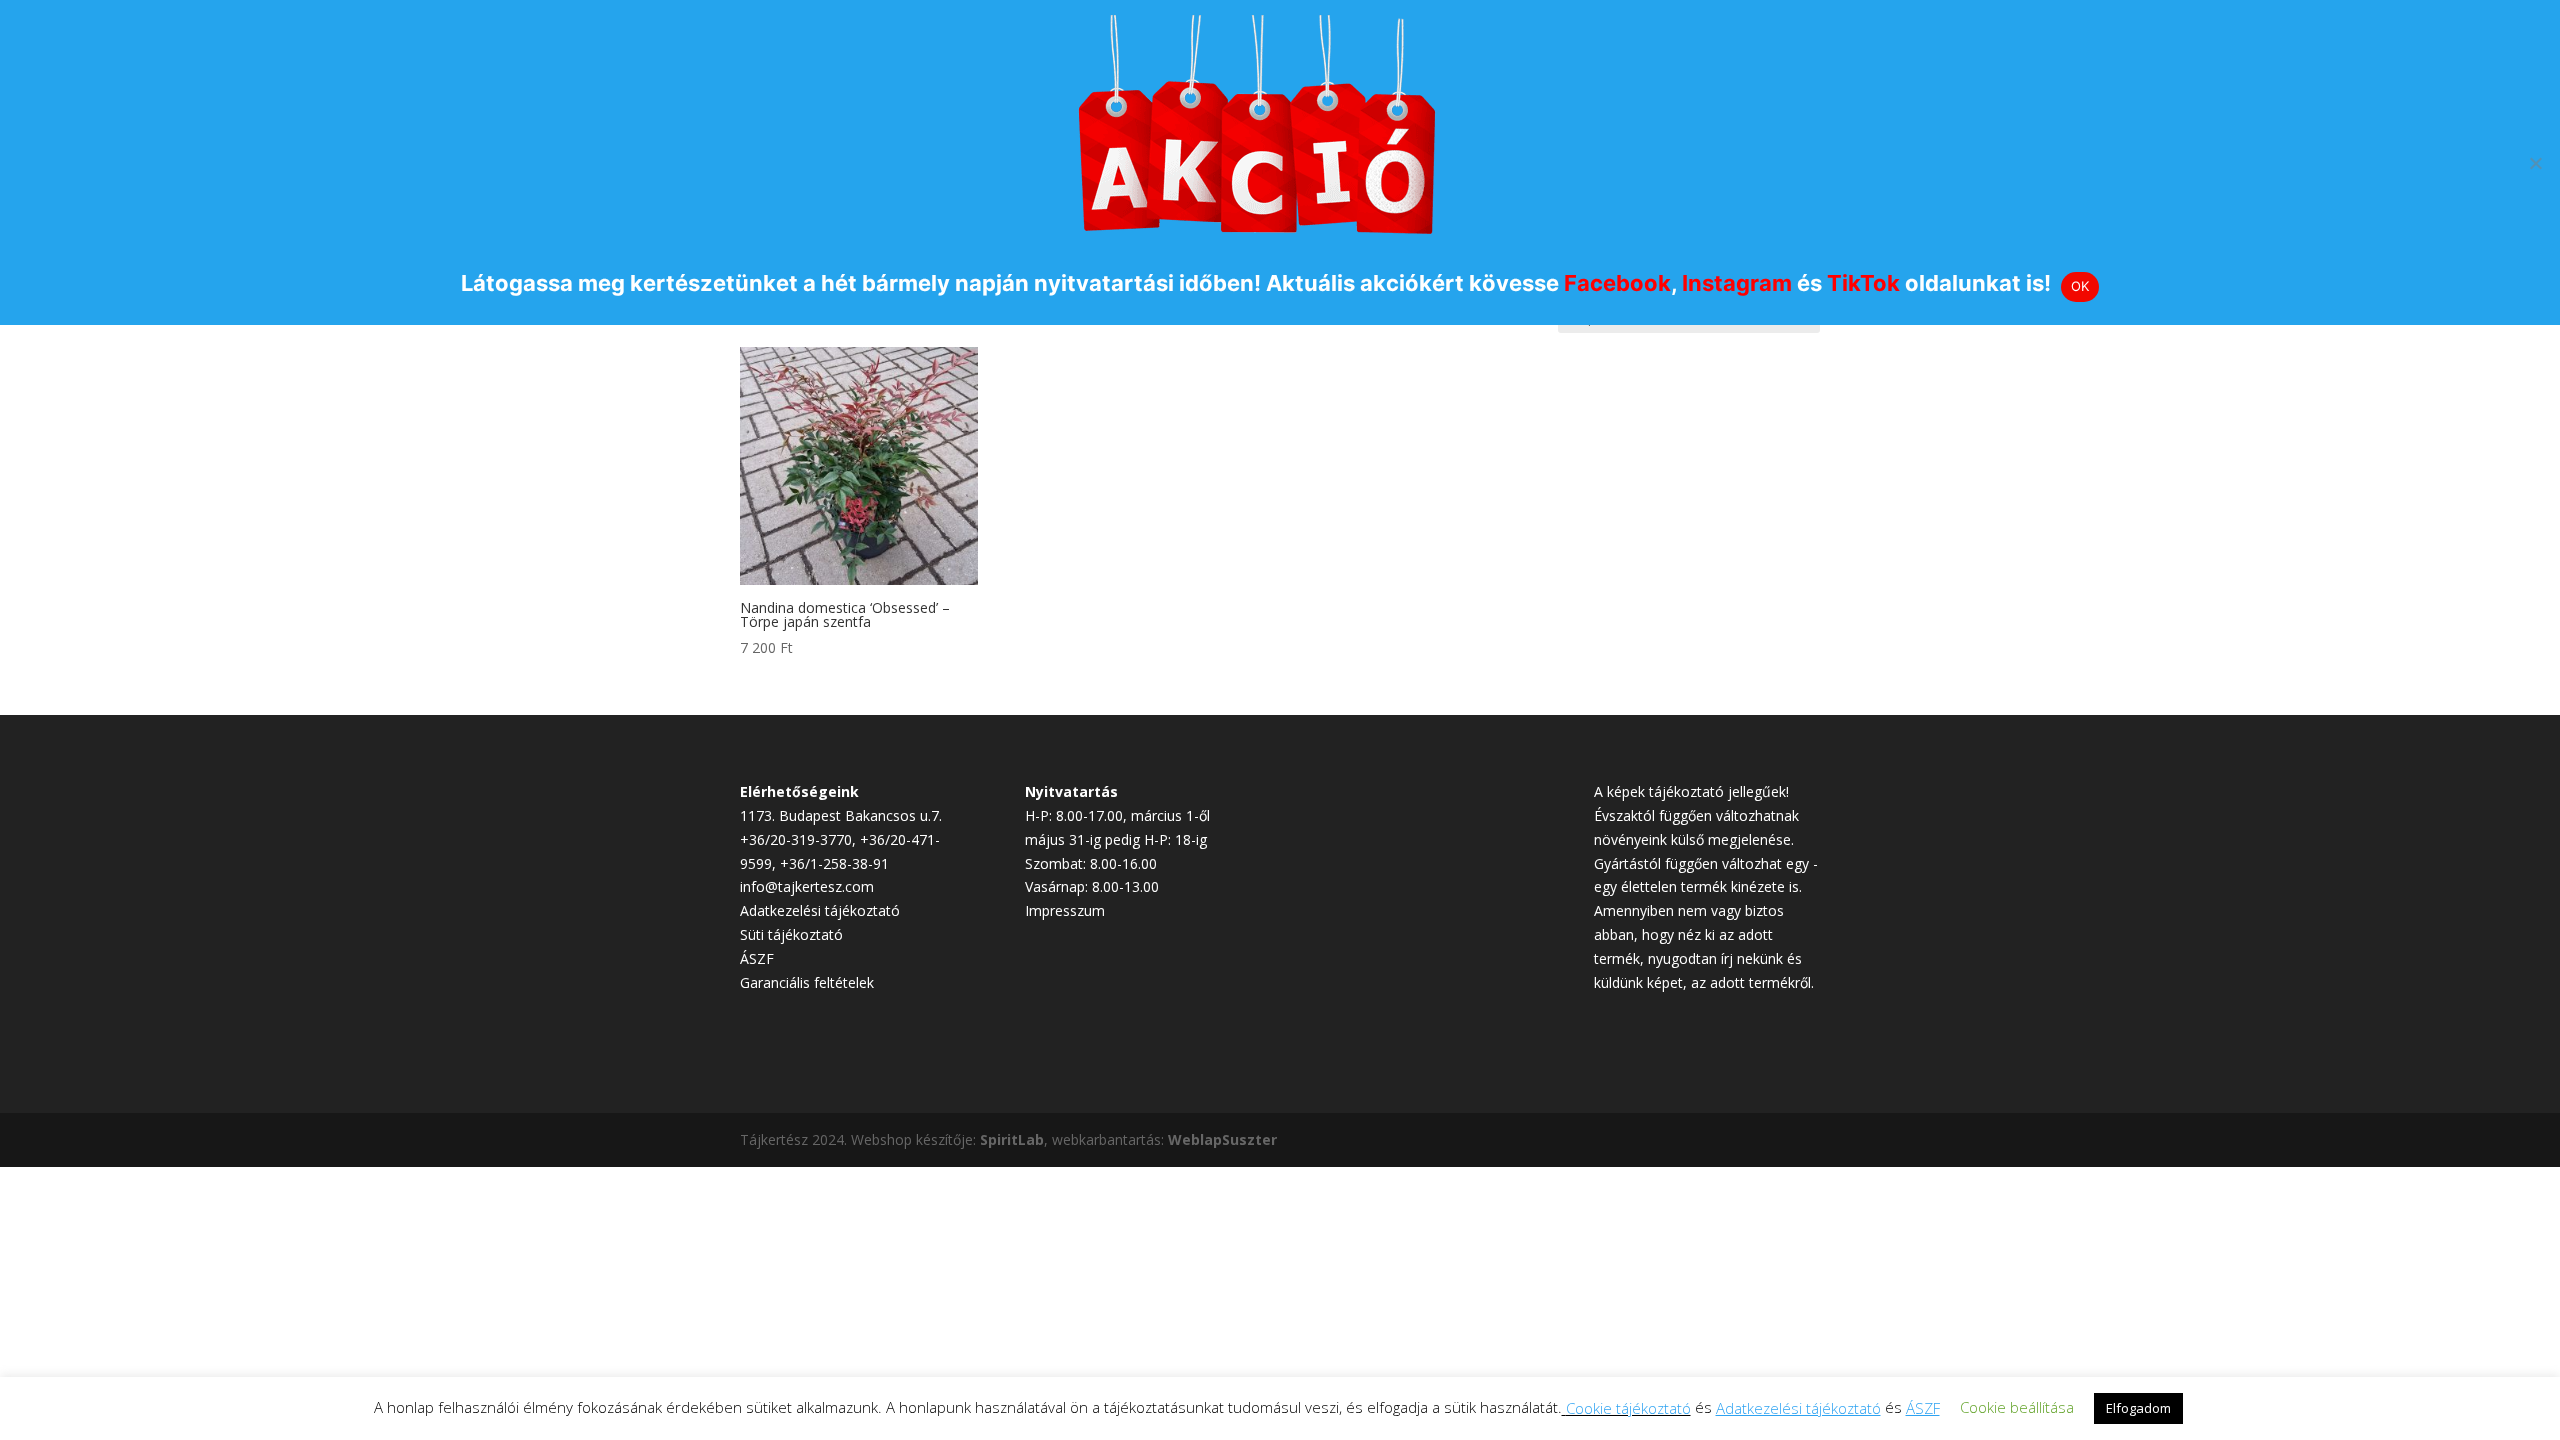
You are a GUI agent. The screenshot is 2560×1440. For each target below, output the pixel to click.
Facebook (1617, 283)
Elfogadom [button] (2138, 1408)
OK (2080, 286)
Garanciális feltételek (807, 982)
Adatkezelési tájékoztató (820, 910)
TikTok (1863, 283)
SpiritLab (1012, 1139)
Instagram (1737, 283)
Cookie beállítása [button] (2017, 1407)
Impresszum (1065, 910)
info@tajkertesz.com (807, 886)
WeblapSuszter (1222, 1139)
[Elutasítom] (2535, 163)
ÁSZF (757, 958)
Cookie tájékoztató (1628, 1408)
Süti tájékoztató (791, 934)
